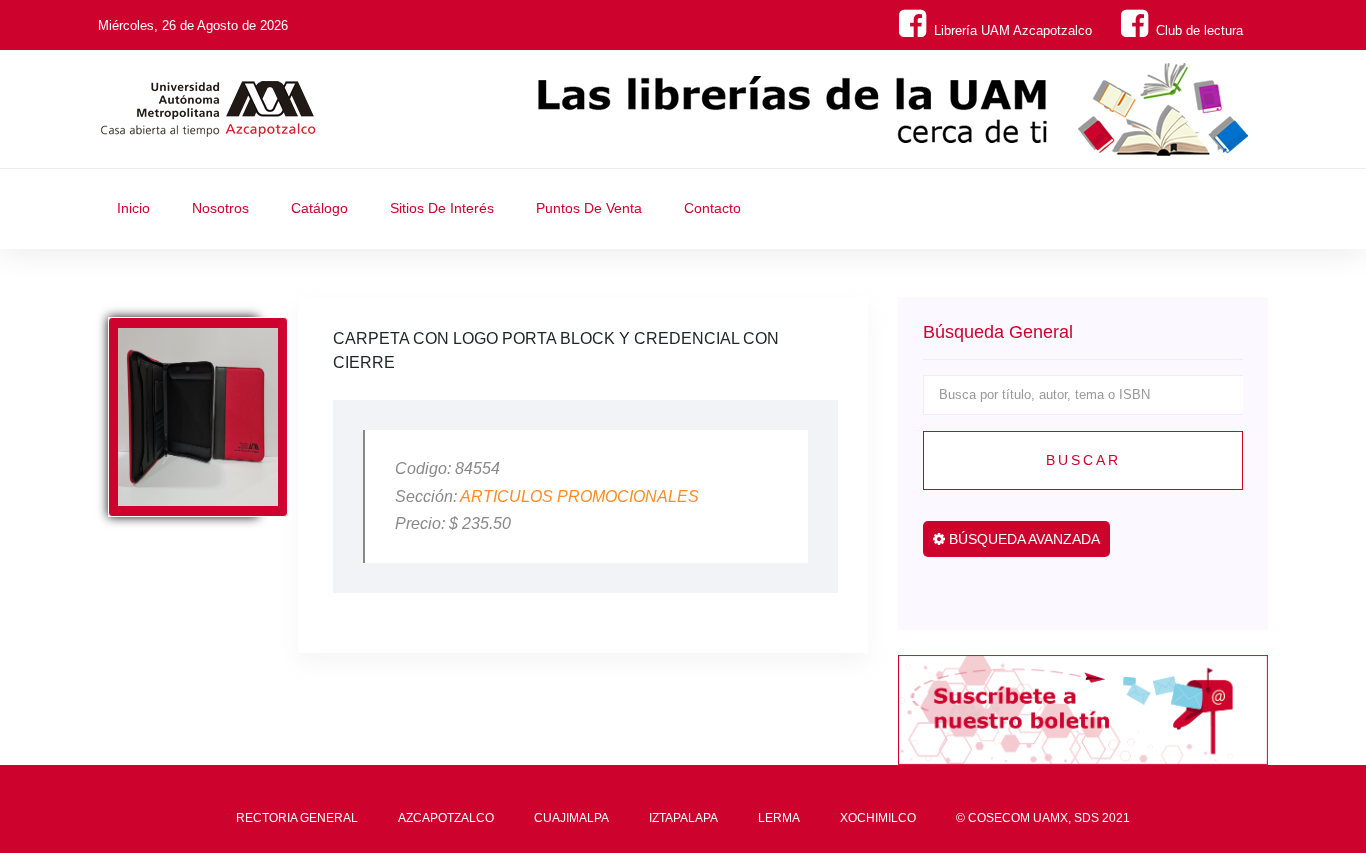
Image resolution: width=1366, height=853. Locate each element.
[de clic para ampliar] (198, 417)
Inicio (133, 208)
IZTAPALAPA (683, 818)
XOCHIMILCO (878, 818)
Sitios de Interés (442, 208)
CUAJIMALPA (571, 818)
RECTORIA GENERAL (297, 818)
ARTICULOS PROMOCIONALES (579, 496)
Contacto (712, 208)
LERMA (779, 818)
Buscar (1083, 460)
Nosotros (220, 208)
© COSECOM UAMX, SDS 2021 (1043, 818)
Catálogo (319, 208)
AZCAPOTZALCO (446, 818)
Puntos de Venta (589, 208)
